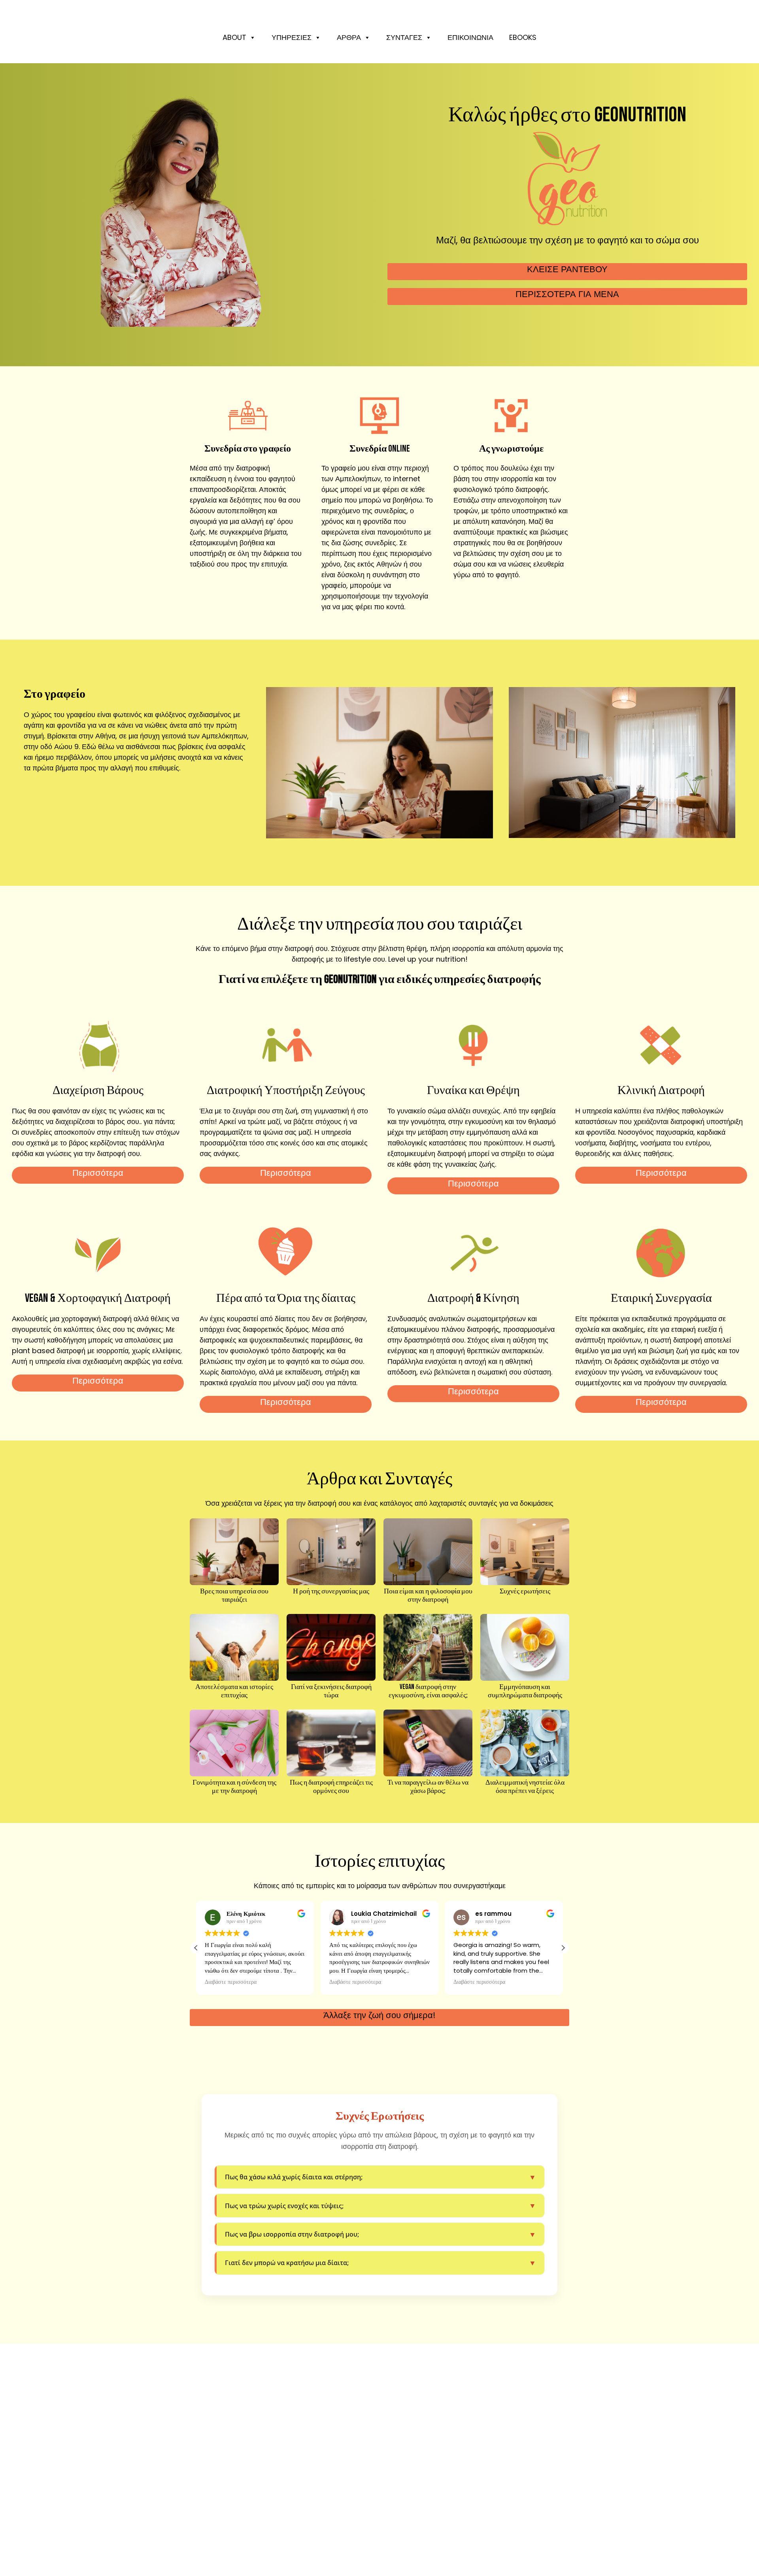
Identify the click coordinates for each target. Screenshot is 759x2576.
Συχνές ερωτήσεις (525, 1591)
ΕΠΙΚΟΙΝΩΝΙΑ (470, 37)
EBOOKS (523, 37)
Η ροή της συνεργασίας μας (331, 1591)
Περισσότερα (98, 1173)
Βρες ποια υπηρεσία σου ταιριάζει (234, 1596)
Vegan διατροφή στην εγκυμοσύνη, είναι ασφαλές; (428, 1691)
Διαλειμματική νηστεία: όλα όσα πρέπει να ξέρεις (525, 1787)
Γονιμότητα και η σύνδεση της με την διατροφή (234, 1787)
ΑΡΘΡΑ (349, 37)
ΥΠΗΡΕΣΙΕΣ (292, 37)
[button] (563, 1948)
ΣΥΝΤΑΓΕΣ (404, 37)
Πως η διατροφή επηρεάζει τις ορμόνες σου (331, 1787)
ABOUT (234, 37)
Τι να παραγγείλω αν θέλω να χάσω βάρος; (428, 1787)
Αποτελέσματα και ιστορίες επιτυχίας (234, 1691)
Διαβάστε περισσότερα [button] (231, 1982)
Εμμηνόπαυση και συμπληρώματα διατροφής (525, 1691)
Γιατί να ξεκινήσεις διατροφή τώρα (331, 1691)
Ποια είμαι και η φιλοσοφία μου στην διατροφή (428, 1596)
